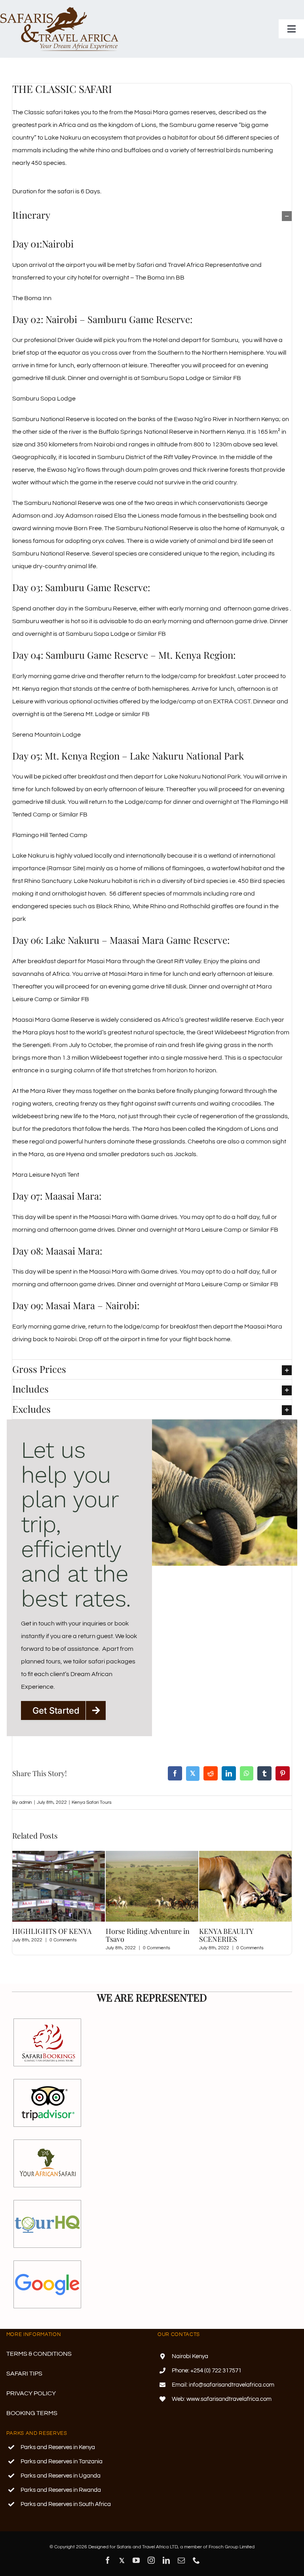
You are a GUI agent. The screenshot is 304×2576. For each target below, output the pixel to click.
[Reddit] (211, 1774)
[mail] (181, 2560)
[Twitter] (193, 1774)
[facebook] (108, 2560)
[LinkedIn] (229, 1774)
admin (26, 1802)
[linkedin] (166, 2560)
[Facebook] (175, 1774)
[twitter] (122, 2560)
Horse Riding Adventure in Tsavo (54, 1935)
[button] (152, 215)
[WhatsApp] (247, 1774)
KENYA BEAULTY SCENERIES (133, 1935)
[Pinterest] (283, 1774)
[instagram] (151, 2560)
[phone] (196, 2560)
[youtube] (136, 2560)
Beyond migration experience (228, 1935)
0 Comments (63, 1948)
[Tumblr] (264, 1774)
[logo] (59, 9)
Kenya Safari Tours (92, 1802)
